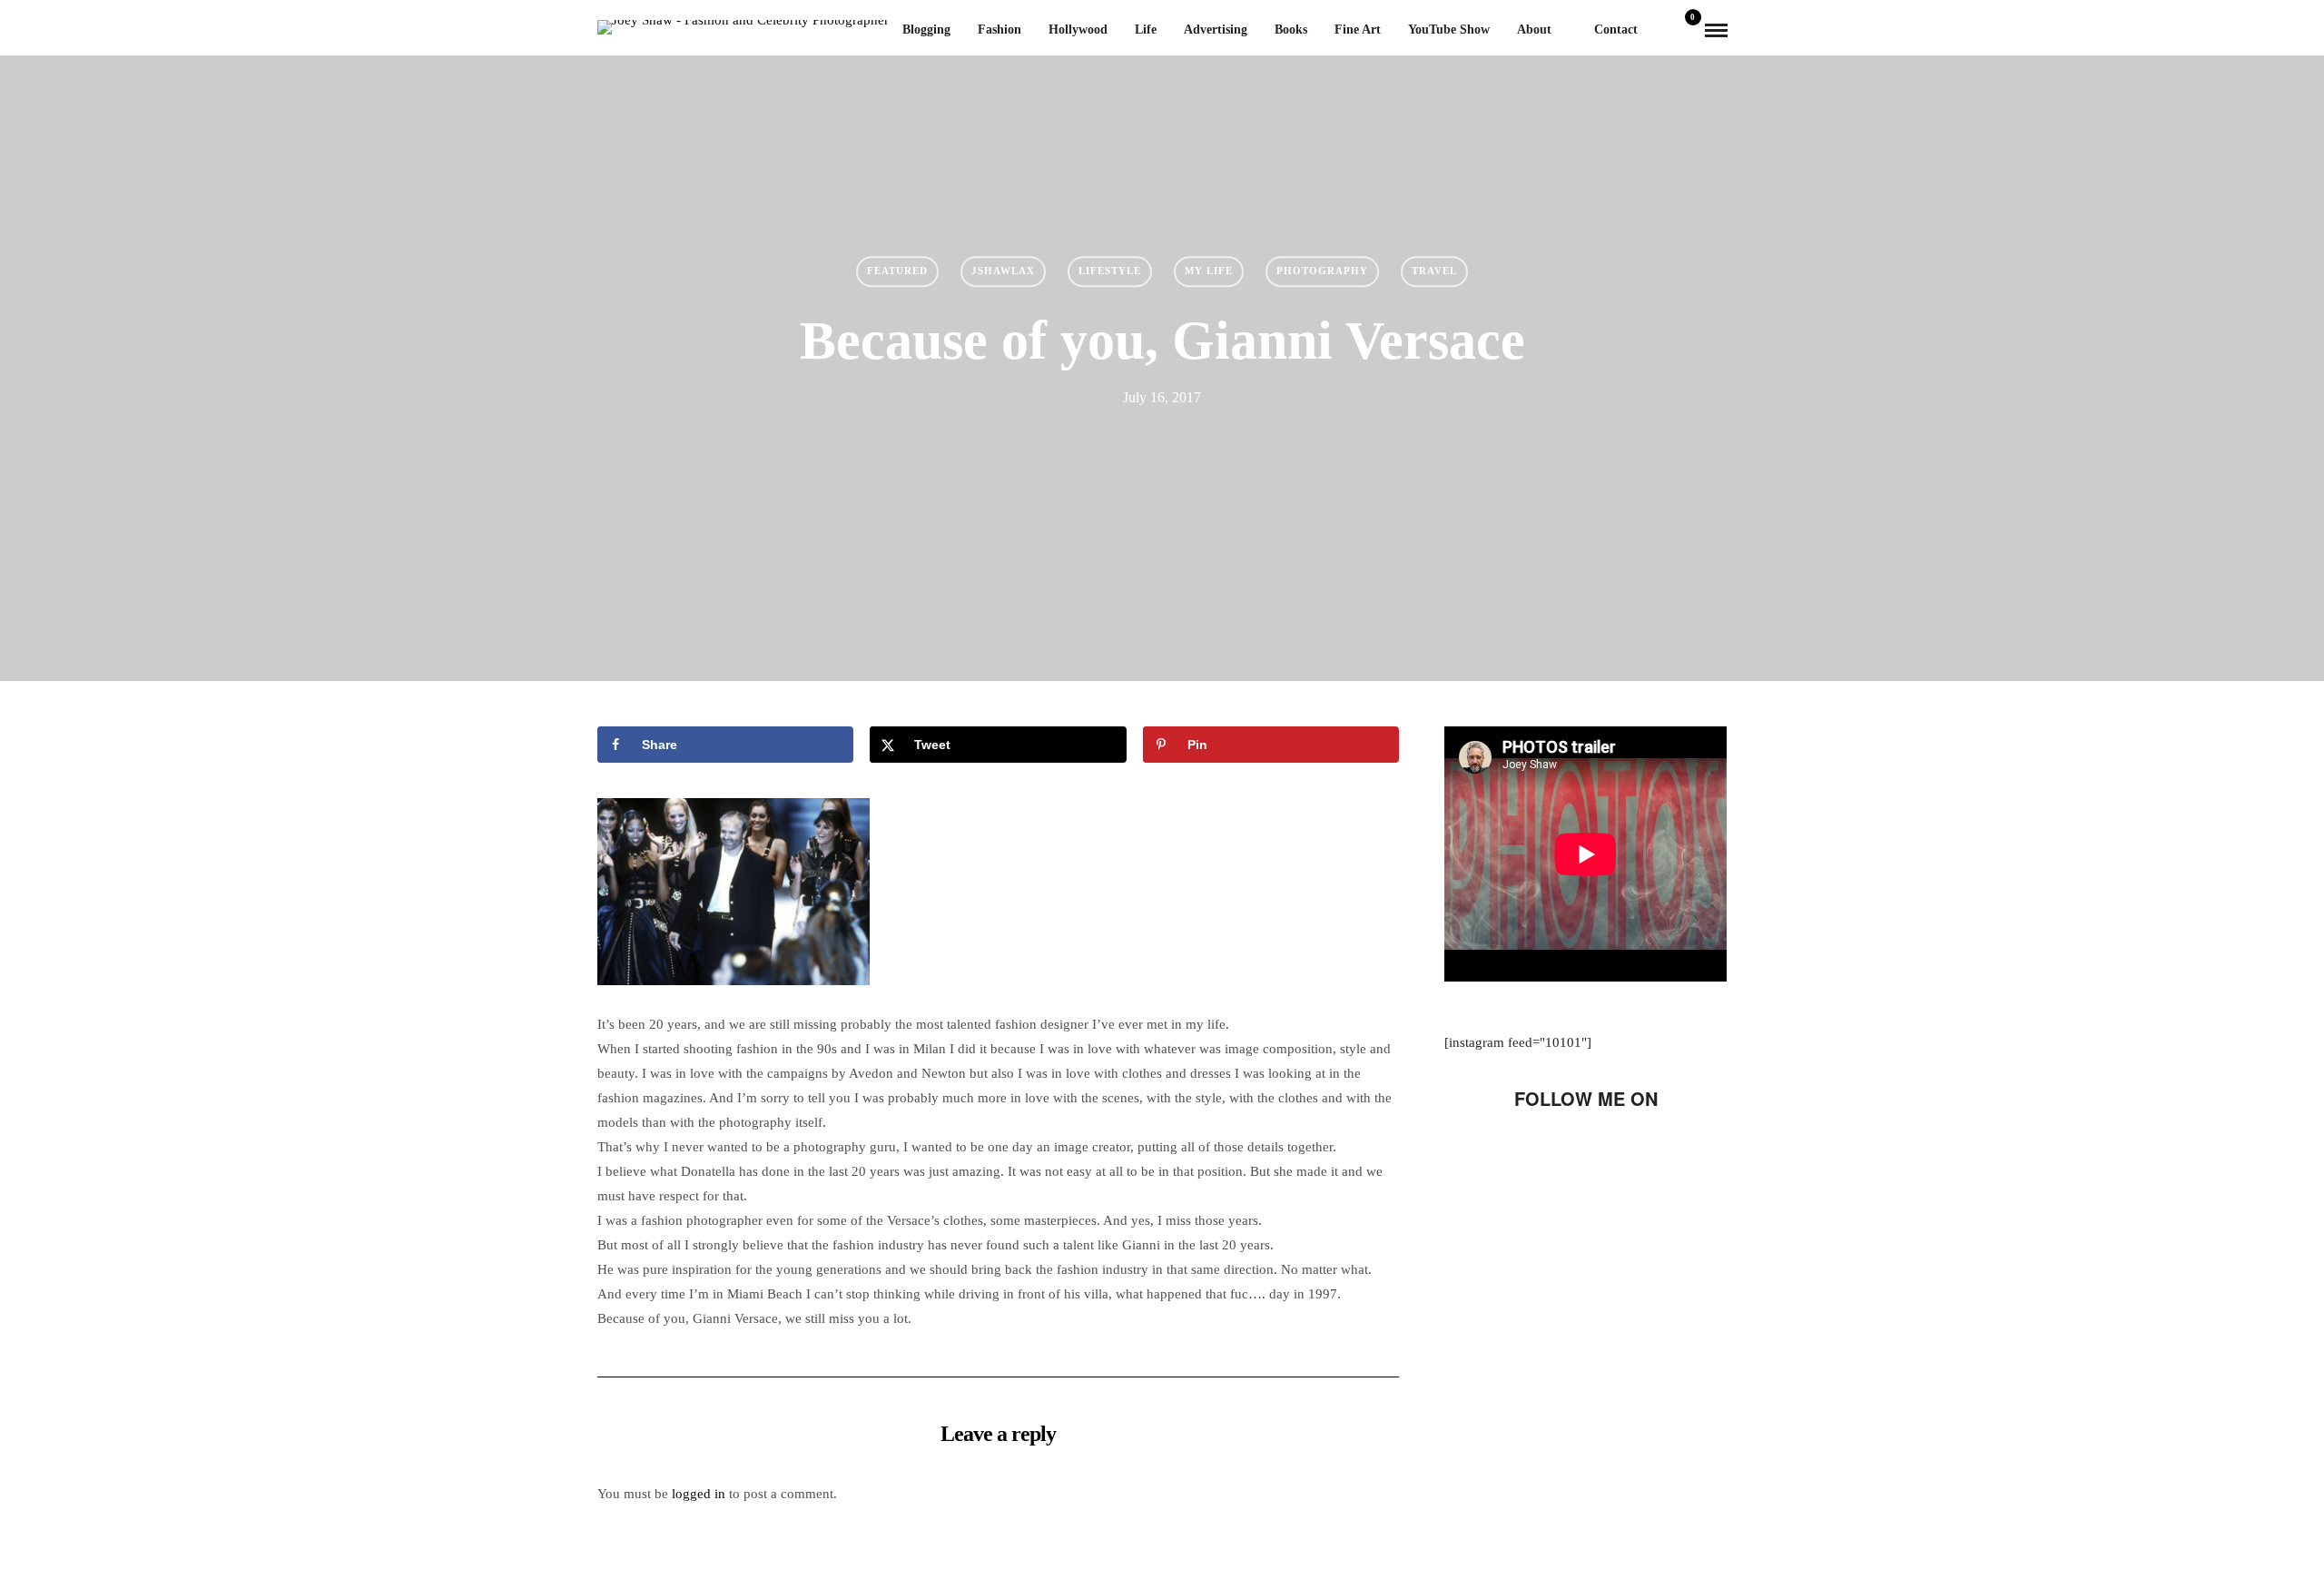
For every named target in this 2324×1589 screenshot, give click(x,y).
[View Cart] (1686, 30)
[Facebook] (1509, 1153)
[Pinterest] (1632, 1153)
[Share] (1660, 31)
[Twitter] (1540, 1153)
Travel (1434, 271)
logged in (699, 1494)
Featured (897, 271)
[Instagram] (1663, 1153)
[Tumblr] (1601, 1153)
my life (1209, 271)
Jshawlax (1003, 271)
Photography (1322, 271)
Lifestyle (1110, 271)
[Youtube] (1571, 1153)
